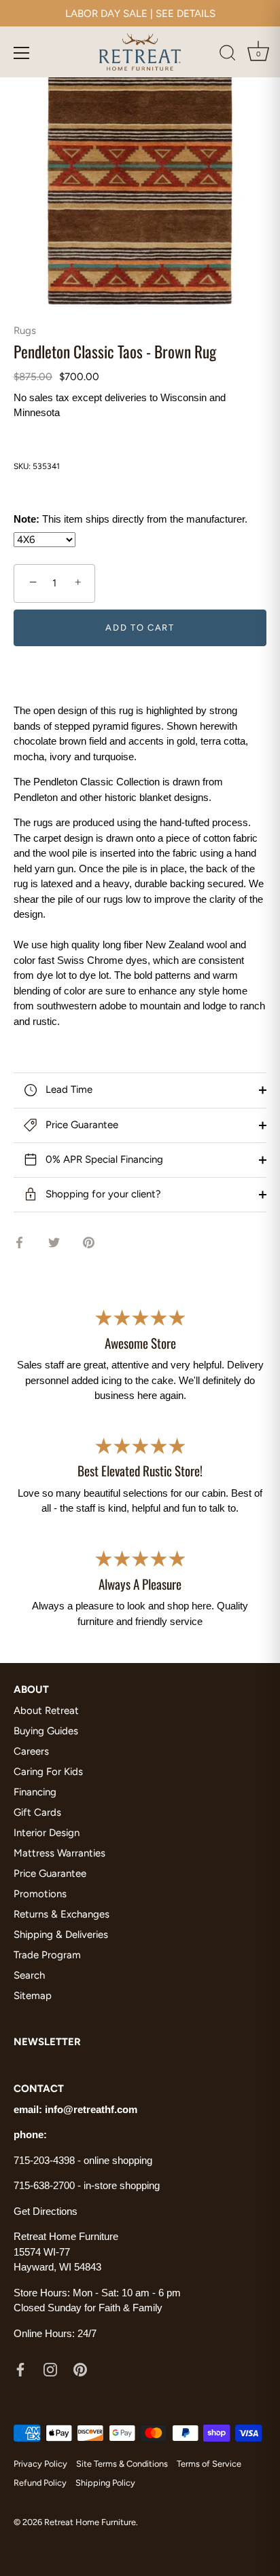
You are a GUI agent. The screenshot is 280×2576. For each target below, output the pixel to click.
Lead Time (68, 1089)
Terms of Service (209, 2464)
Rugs (25, 331)
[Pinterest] (80, 2369)
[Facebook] (20, 2369)
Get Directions (46, 2211)
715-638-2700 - (49, 2185)
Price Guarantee (81, 1125)
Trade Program (47, 1955)
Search (29, 1975)
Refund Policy (40, 2483)
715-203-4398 (44, 2160)
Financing (35, 1792)
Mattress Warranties (59, 1853)
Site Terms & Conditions (122, 2464)
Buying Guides (46, 1731)
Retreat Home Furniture (90, 2522)
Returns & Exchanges (62, 1914)
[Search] (228, 55)
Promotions (40, 1894)
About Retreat (46, 1711)
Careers (31, 1751)
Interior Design (47, 1833)
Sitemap (33, 1996)
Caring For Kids (48, 1772)
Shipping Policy (105, 2483)
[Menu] (22, 53)
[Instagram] (50, 2369)
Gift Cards (37, 1812)
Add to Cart (140, 628)
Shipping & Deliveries (61, 1935)
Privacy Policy (40, 2464)
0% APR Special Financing (103, 1159)
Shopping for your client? (102, 1194)
